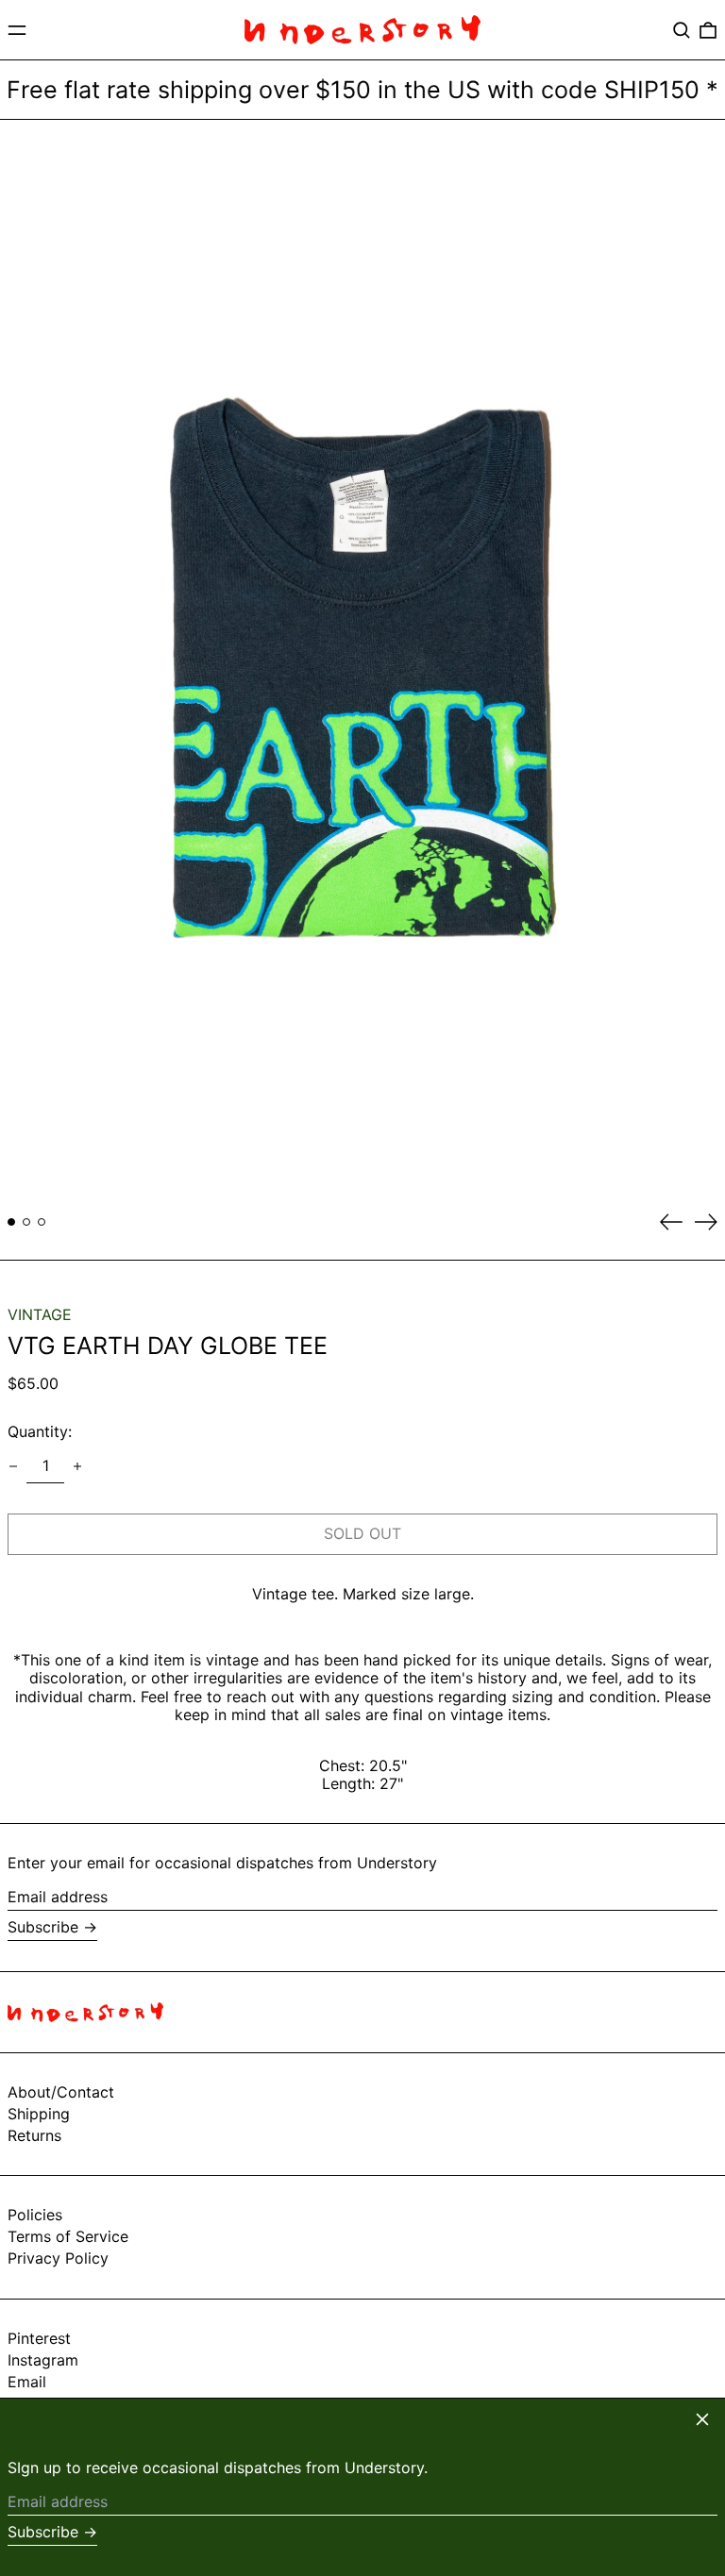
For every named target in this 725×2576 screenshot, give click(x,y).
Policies (35, 2215)
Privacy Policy (58, 2258)
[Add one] (77, 1466)
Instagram (43, 2360)
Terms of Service (68, 2236)
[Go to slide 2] (26, 1222)
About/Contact (61, 2092)
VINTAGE (40, 1314)
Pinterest (39, 2339)
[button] (682, 30)
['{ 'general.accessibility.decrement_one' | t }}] (13, 1466)
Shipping (39, 2114)
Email (27, 2382)
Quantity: (40, 1431)
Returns (34, 2135)
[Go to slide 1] (11, 1222)
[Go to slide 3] (42, 1222)
